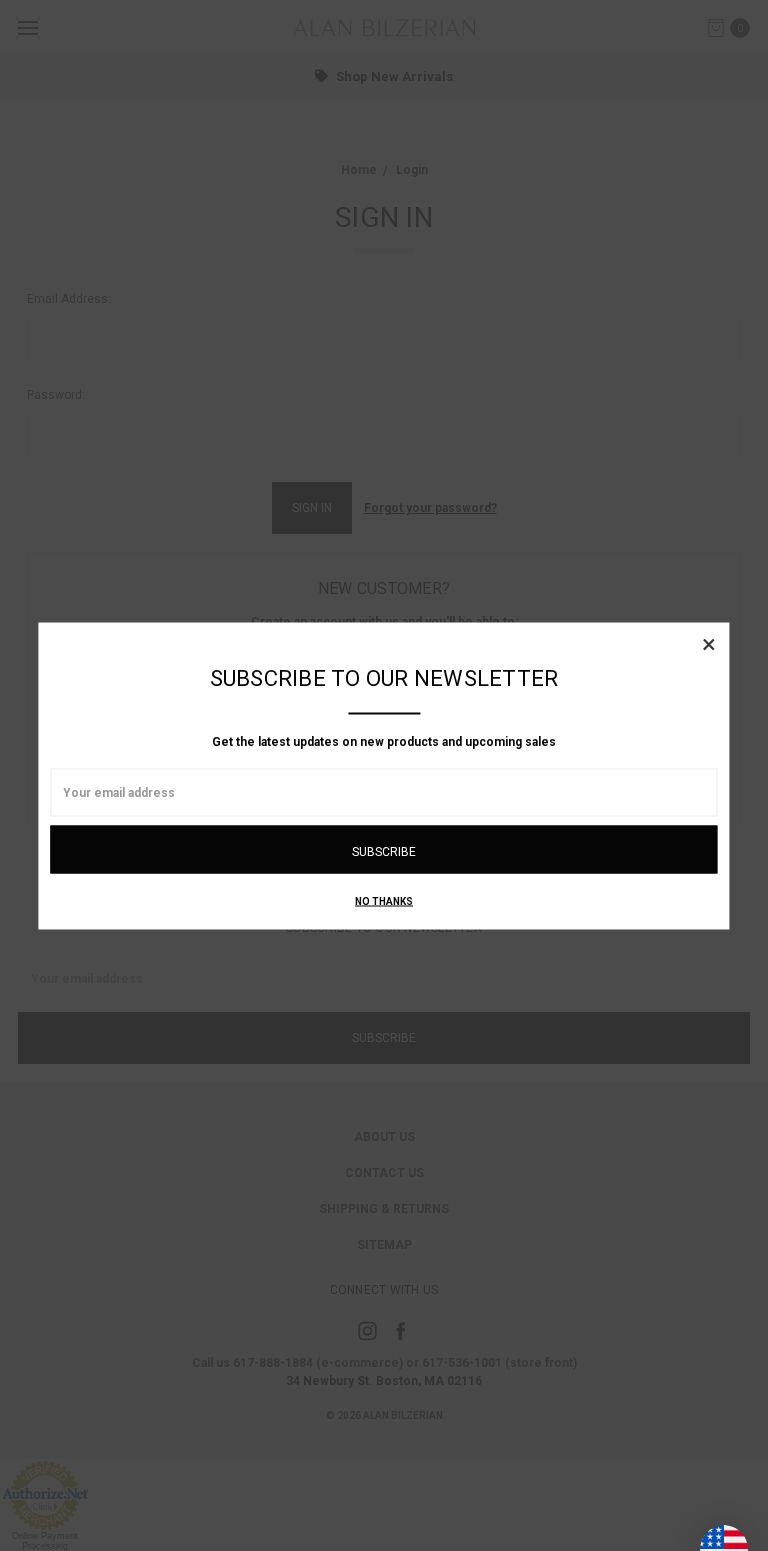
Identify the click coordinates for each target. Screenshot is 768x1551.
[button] (709, 643)
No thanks (384, 900)
